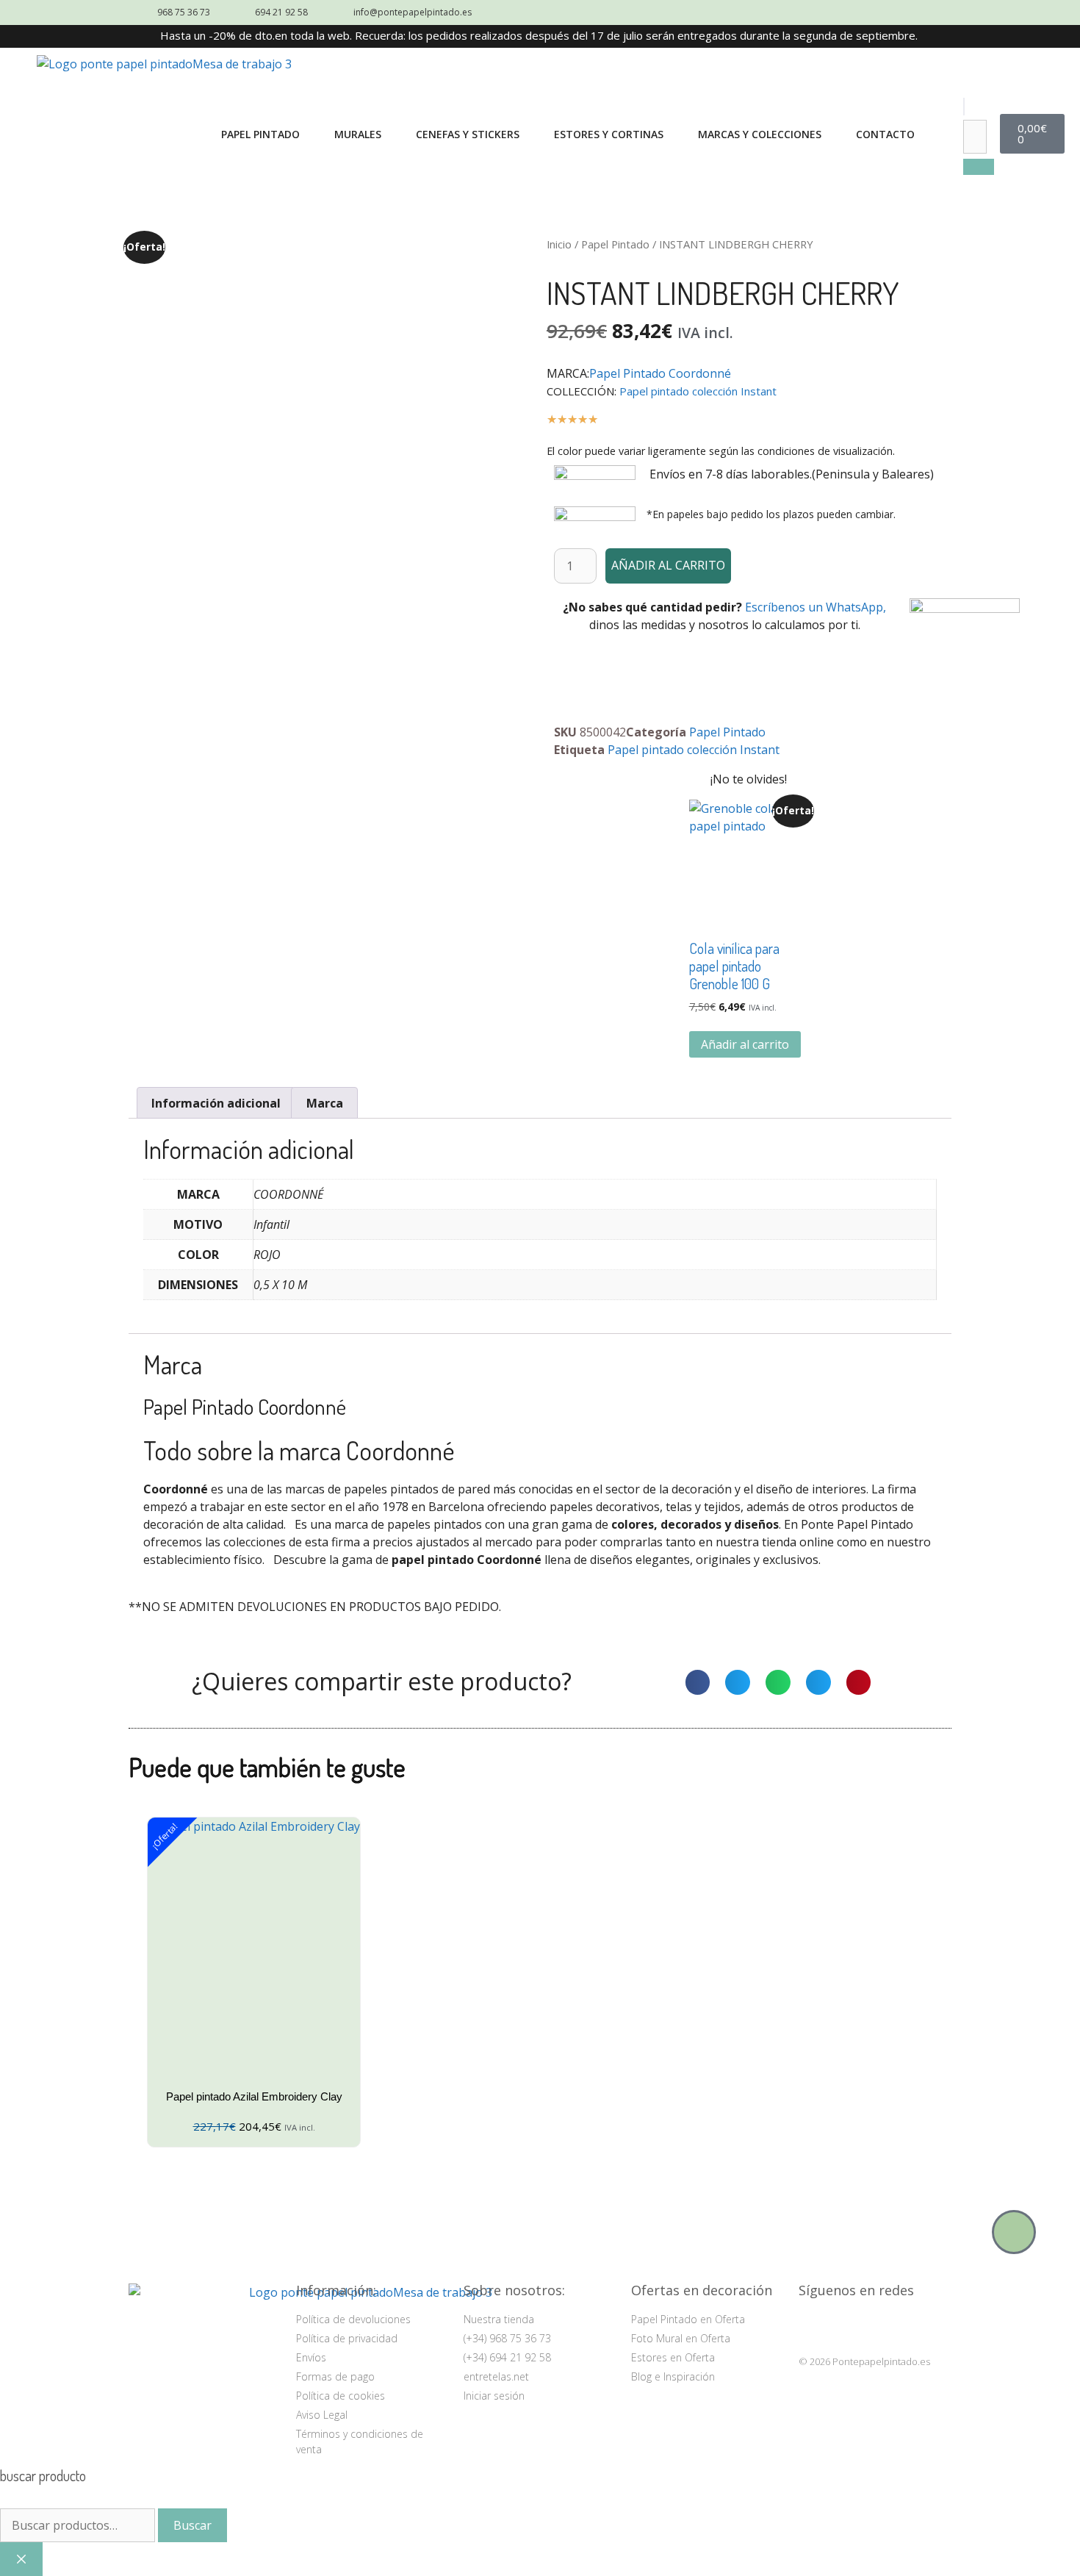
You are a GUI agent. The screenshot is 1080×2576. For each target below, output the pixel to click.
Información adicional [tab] (216, 1103)
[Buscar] (979, 167)
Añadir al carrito (668, 565)
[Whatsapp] (1014, 2232)
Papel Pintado (615, 244)
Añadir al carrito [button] (745, 1044)
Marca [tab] (325, 1103)
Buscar (192, 2525)
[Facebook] (849, 2326)
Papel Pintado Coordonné (660, 373)
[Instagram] (813, 2326)
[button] (964, 107)
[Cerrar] (21, 2559)
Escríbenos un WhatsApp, (816, 607)
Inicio (559, 244)
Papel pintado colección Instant (698, 391)
